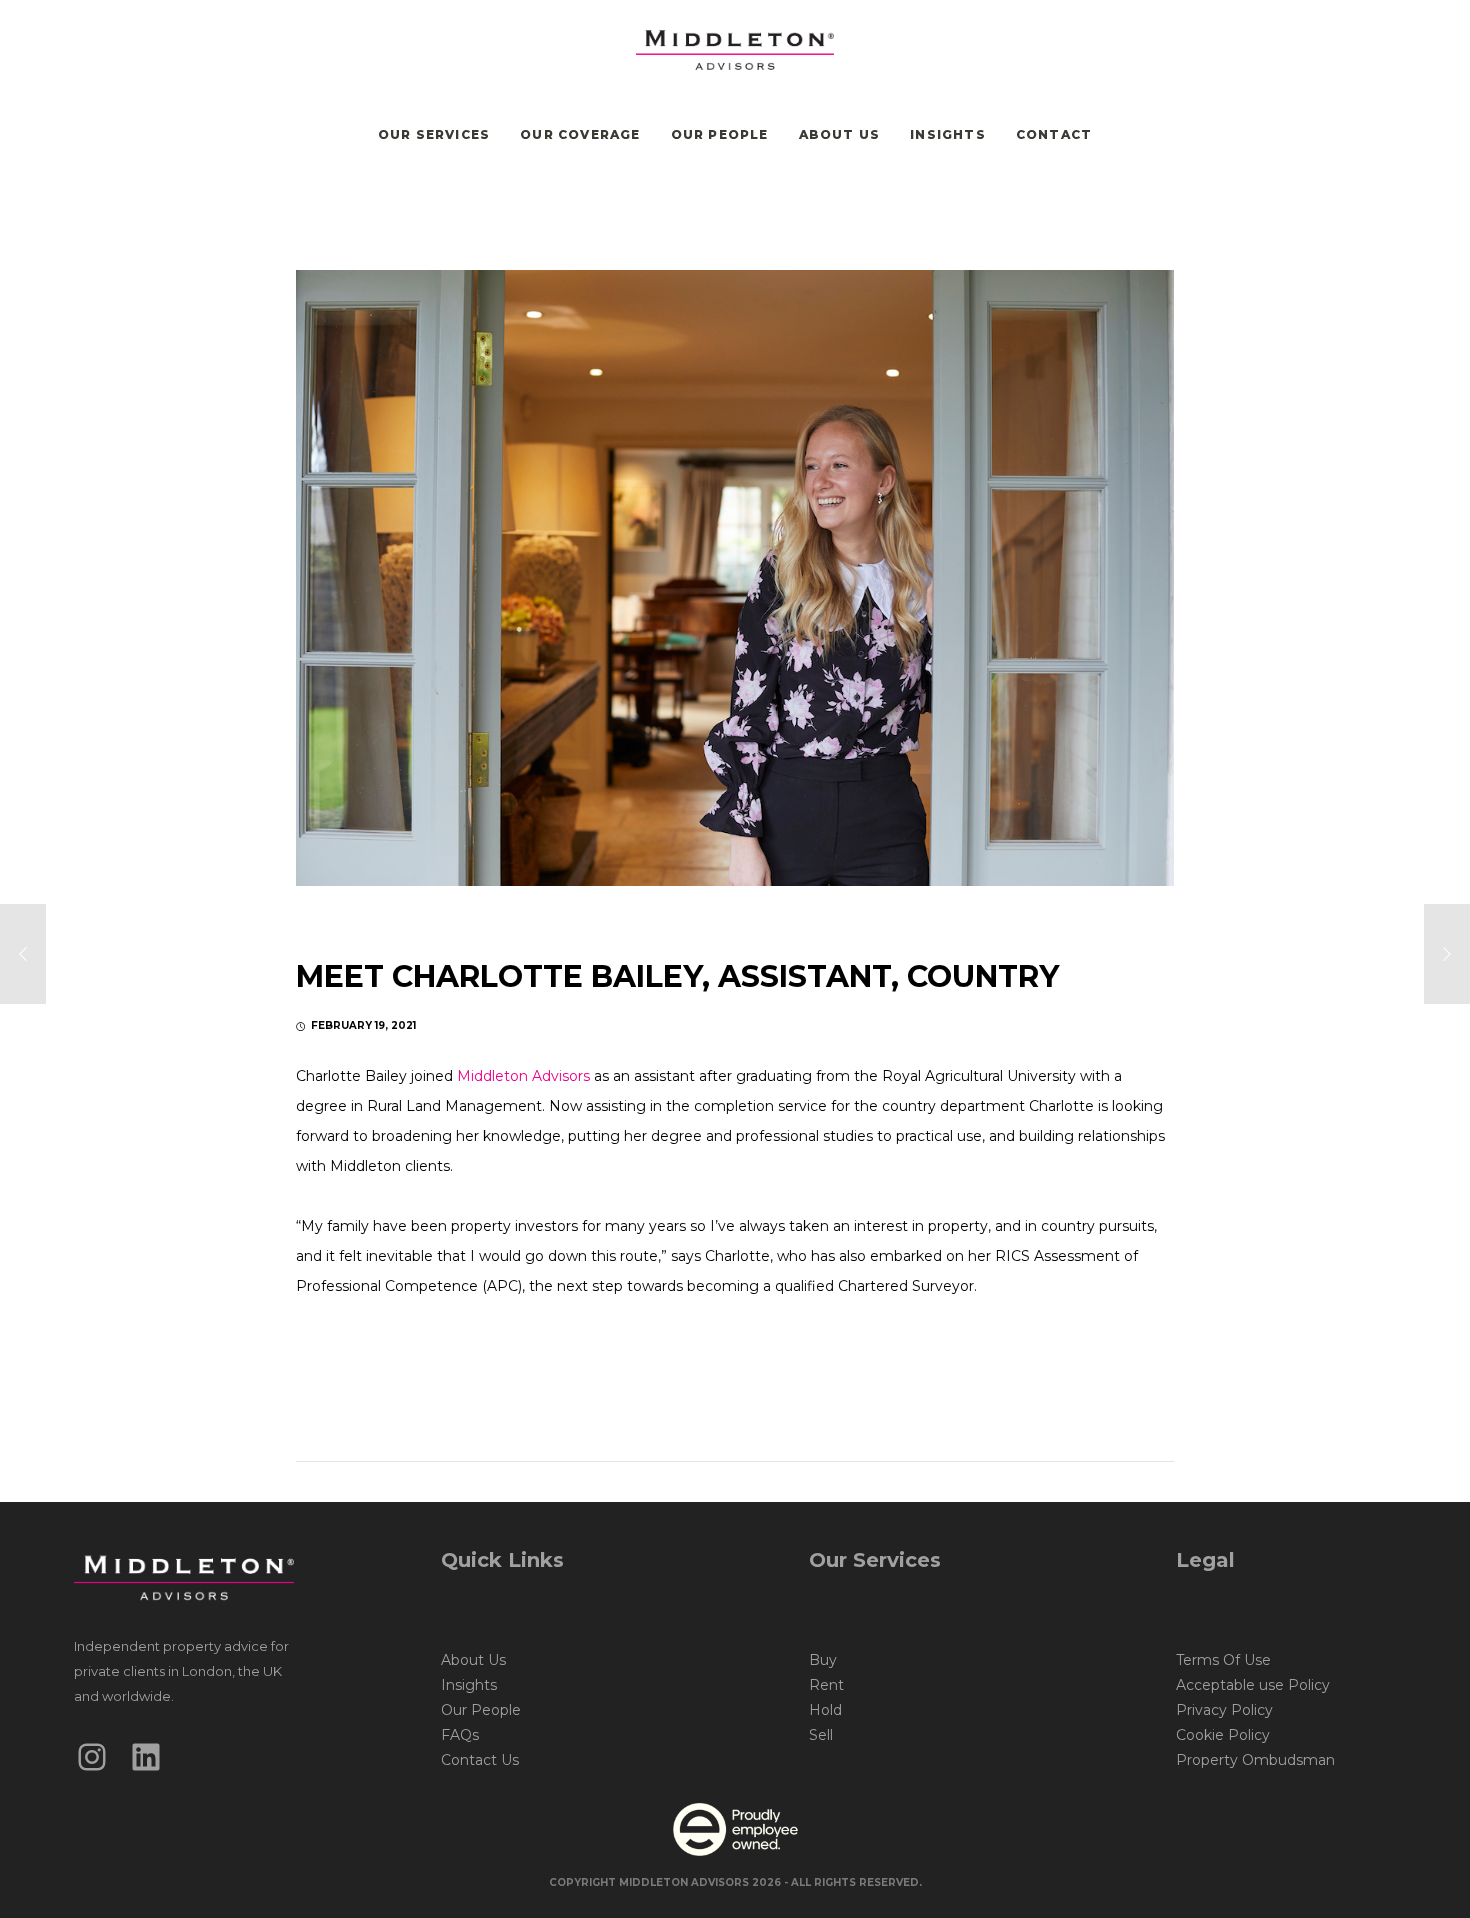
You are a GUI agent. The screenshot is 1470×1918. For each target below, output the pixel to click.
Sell (821, 1735)
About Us (473, 1660)
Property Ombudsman (1255, 1760)
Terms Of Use (1223, 1660)
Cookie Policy (1223, 1735)
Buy (823, 1660)
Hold (825, 1710)
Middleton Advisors (523, 1076)
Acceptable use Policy (1253, 1685)
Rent (826, 1685)
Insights (469, 1685)
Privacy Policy (1224, 1710)
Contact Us (480, 1760)
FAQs (460, 1735)
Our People (481, 1710)
